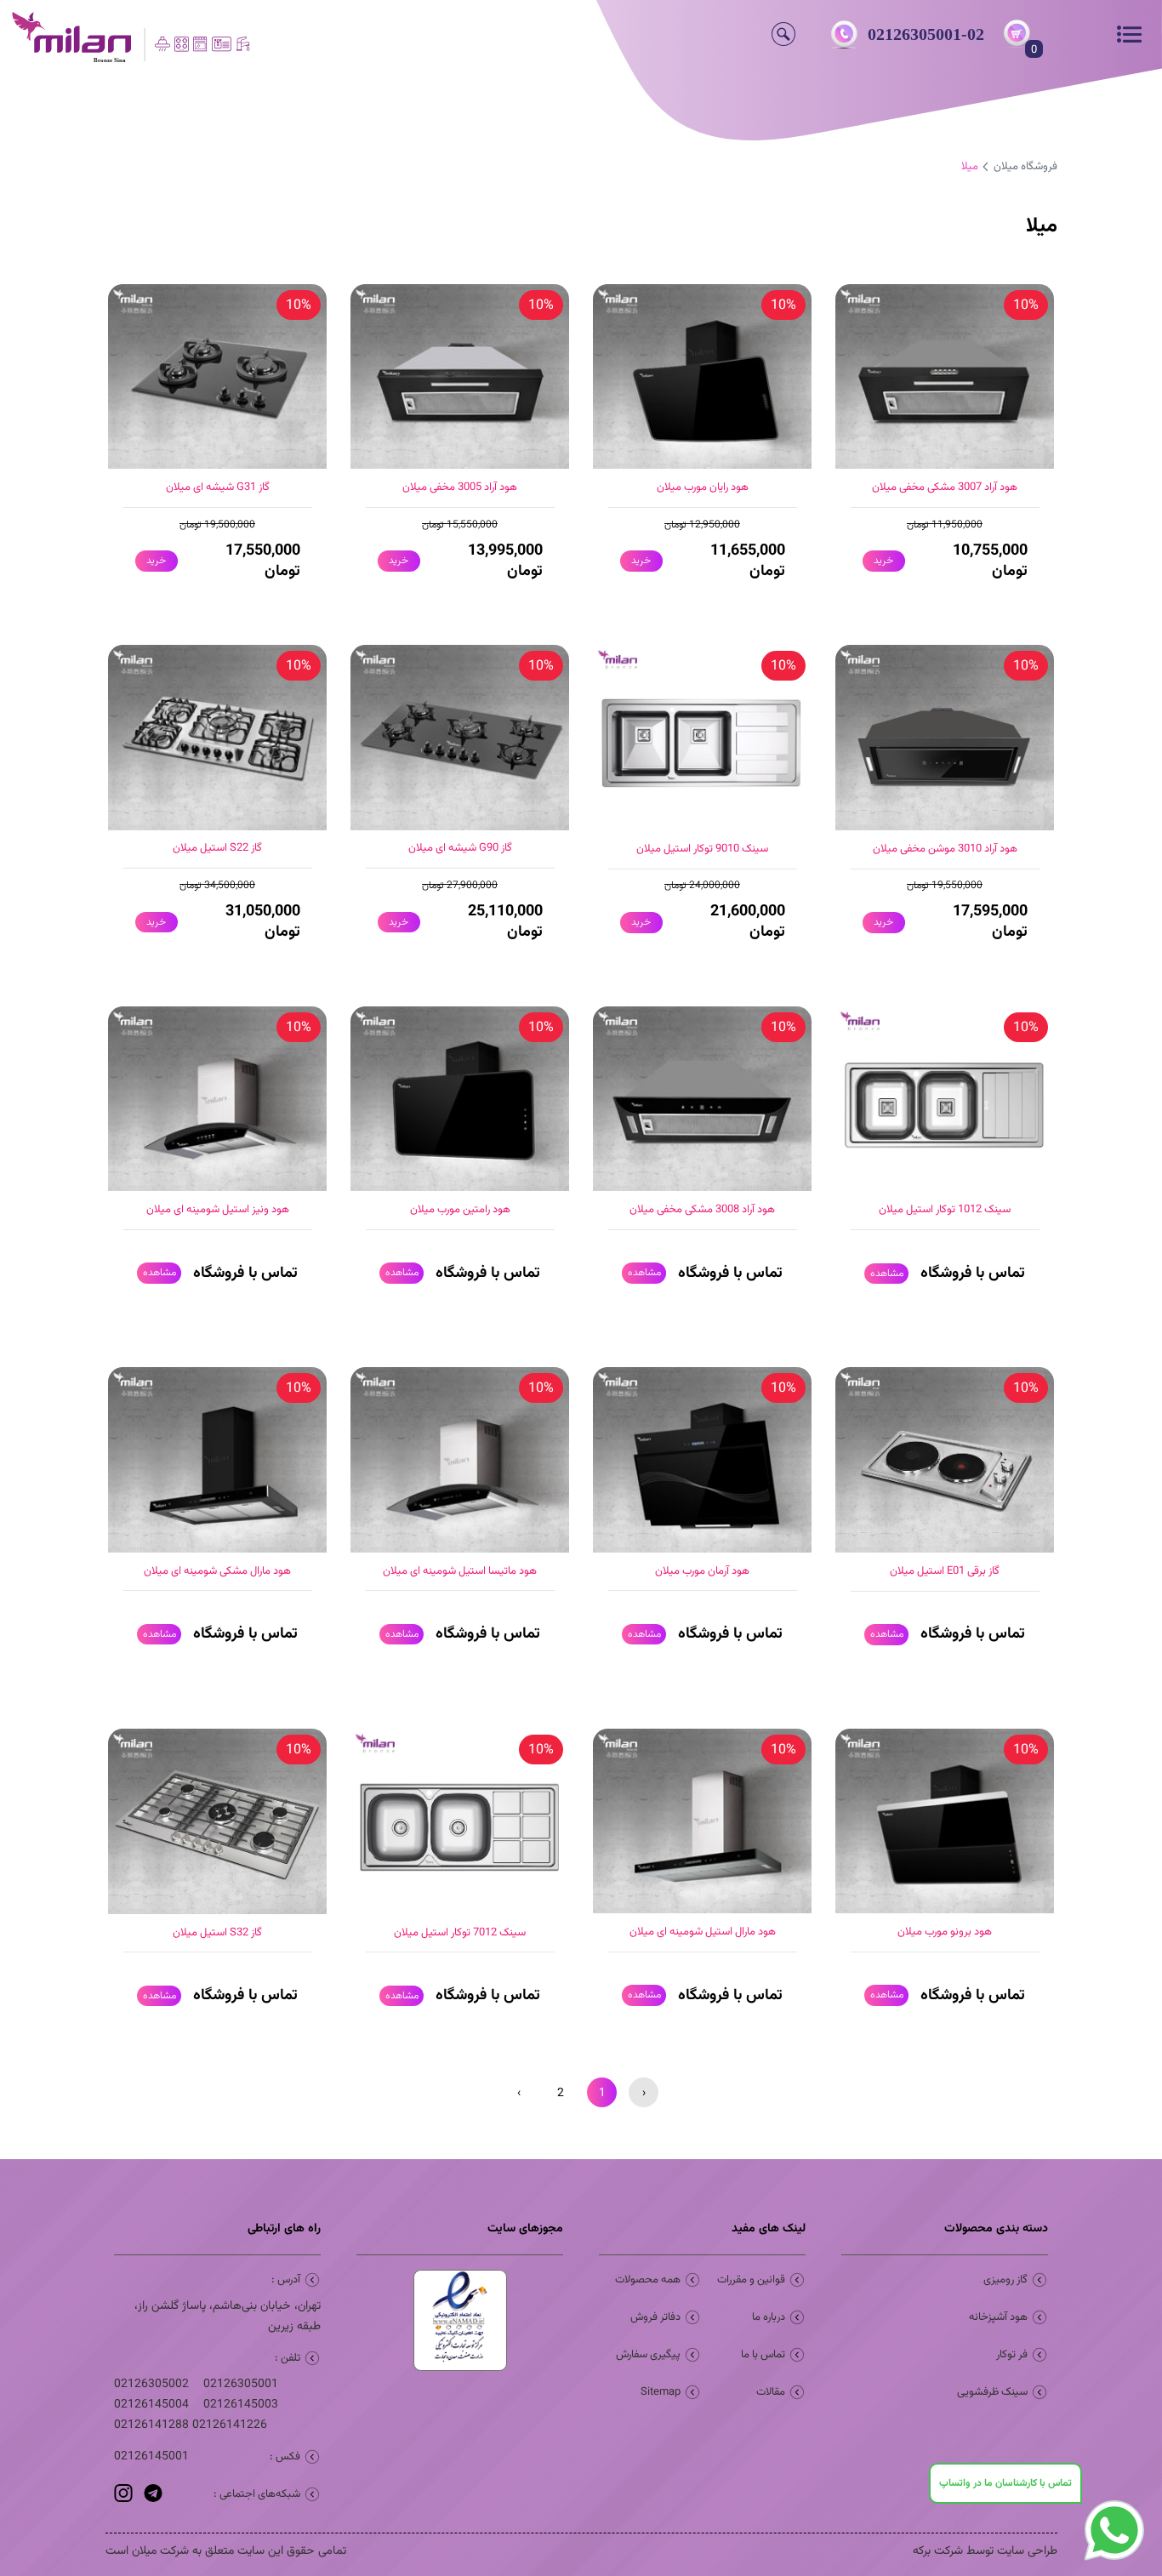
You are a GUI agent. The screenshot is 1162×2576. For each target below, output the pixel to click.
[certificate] (460, 2320)
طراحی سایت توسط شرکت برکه (985, 2551)
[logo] (145, 38)
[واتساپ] (1114, 2563)
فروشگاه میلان (1025, 167)
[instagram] (123, 2499)
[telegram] (151, 2499)
